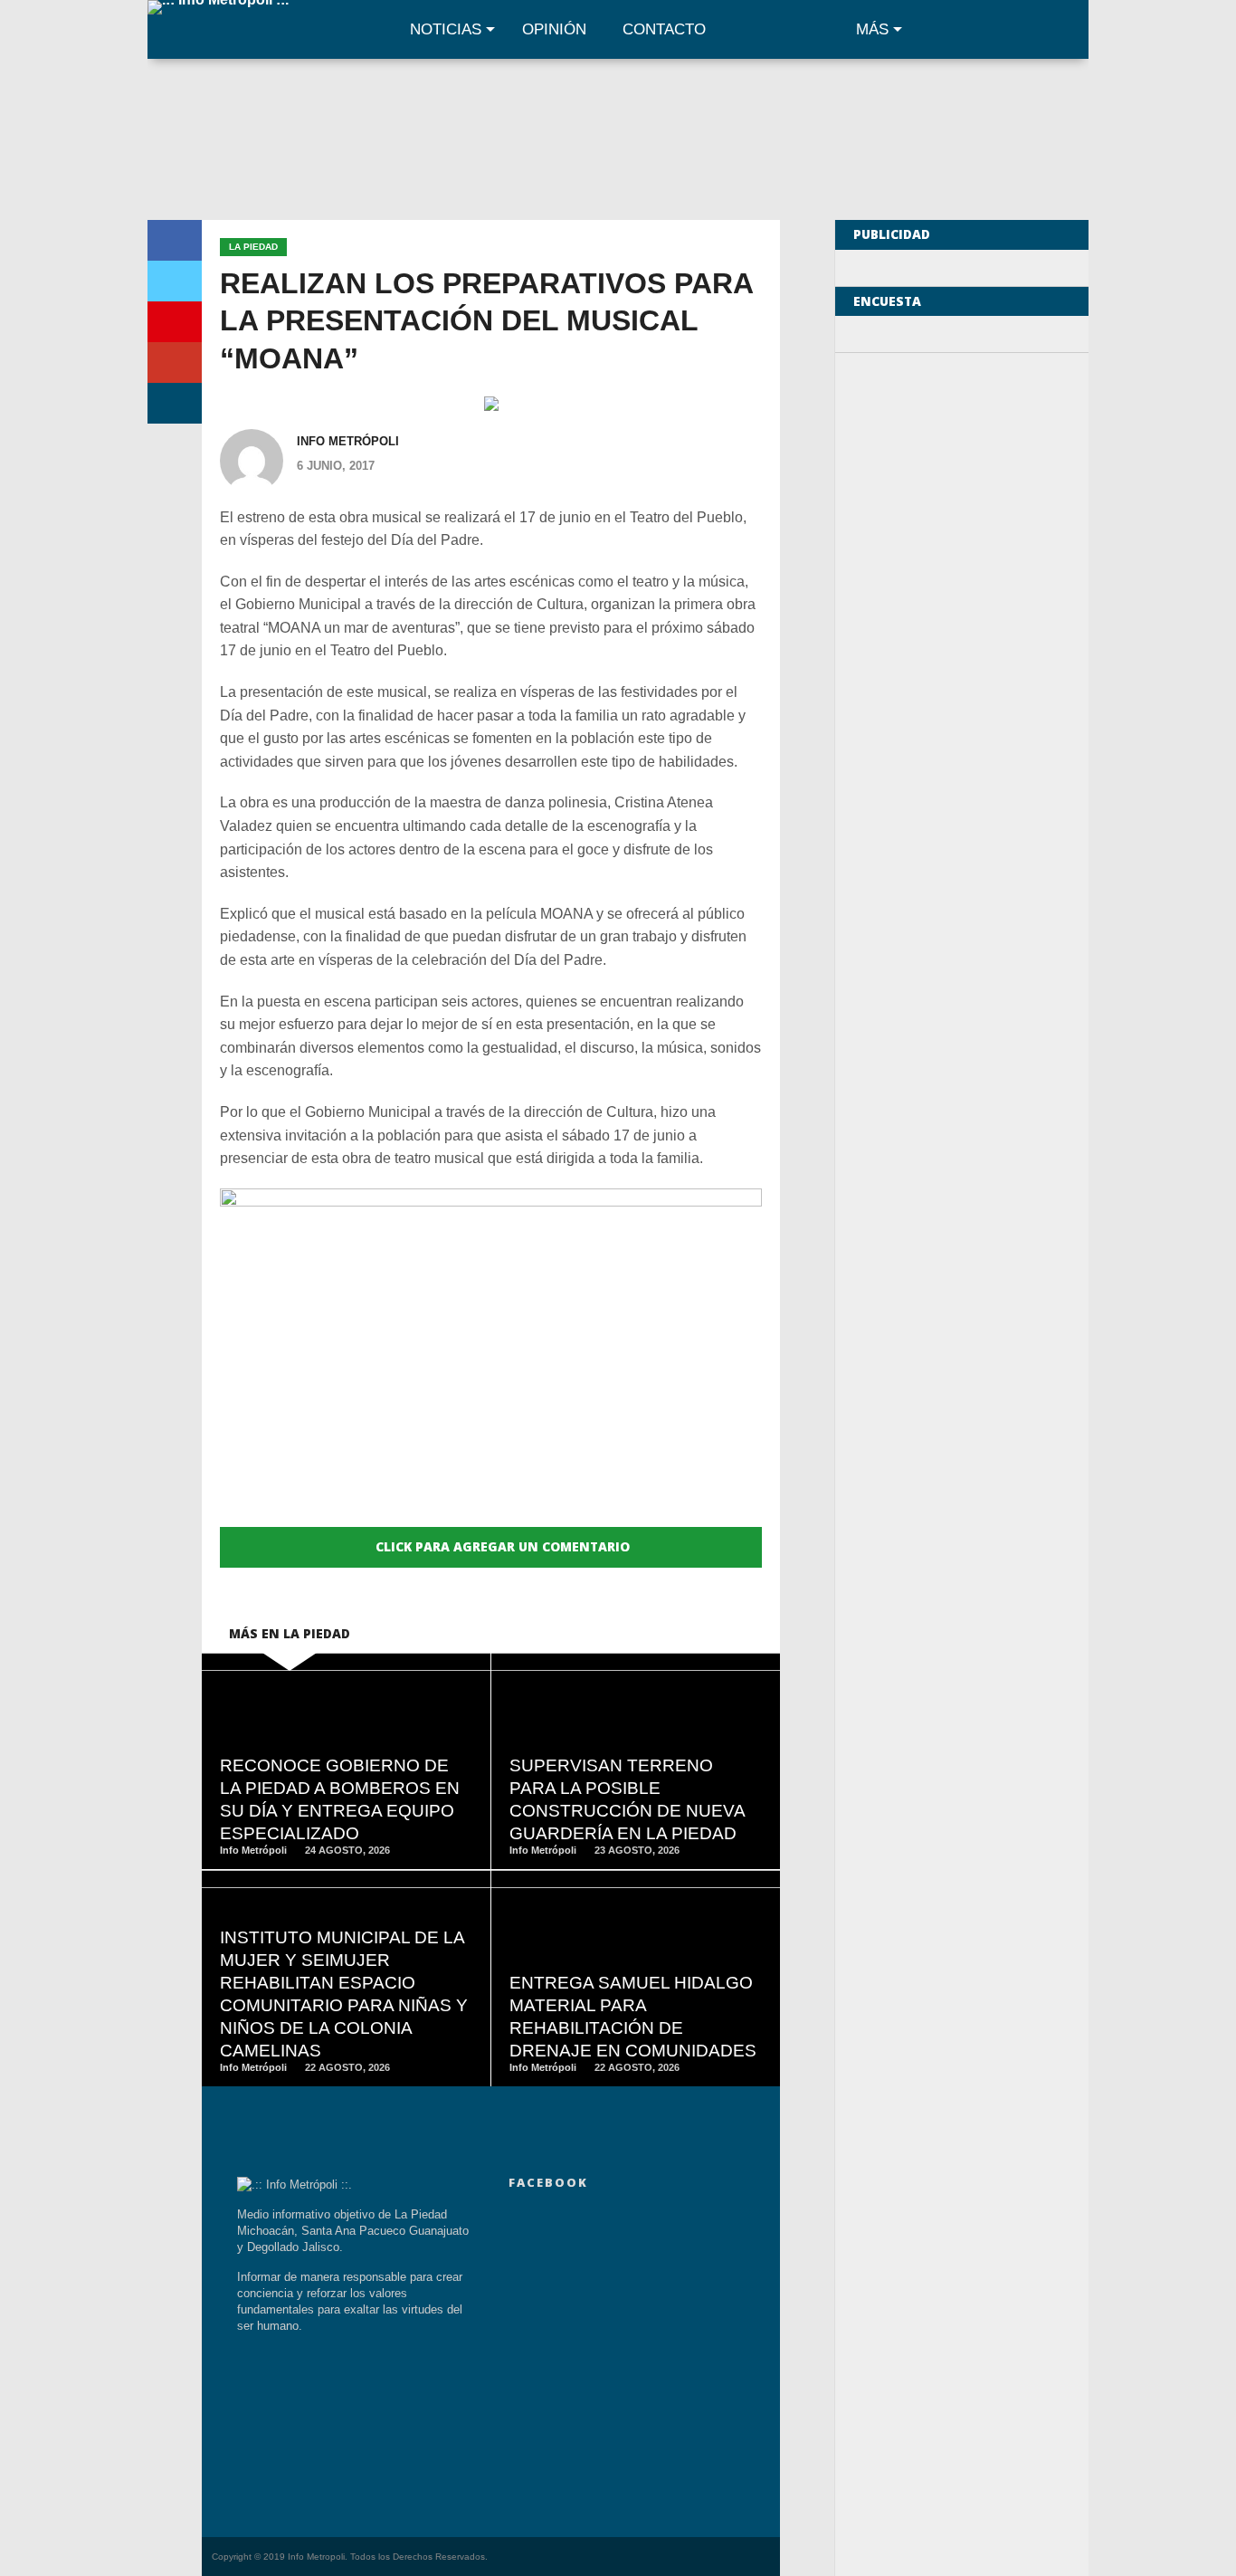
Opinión (554, 29)
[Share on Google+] (175, 363)
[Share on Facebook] (175, 240)
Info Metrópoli (348, 441)
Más (872, 29)
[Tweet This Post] (175, 281)
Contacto (664, 29)
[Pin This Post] (175, 322)
